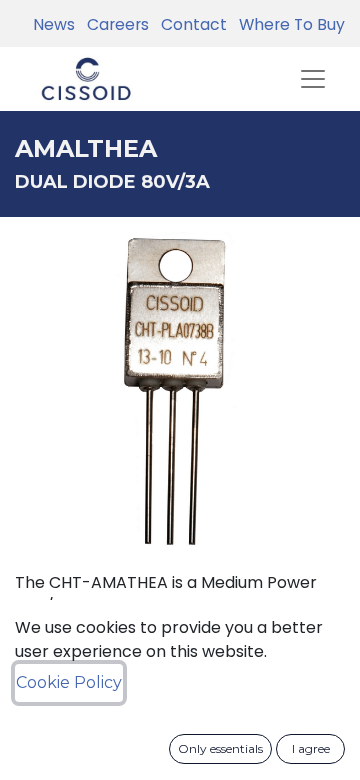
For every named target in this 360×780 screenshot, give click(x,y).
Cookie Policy (69, 682)
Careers (114, 24)
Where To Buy (288, 24)
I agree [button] (311, 748)
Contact (190, 24)
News (54, 24)
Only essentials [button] (220, 748)
